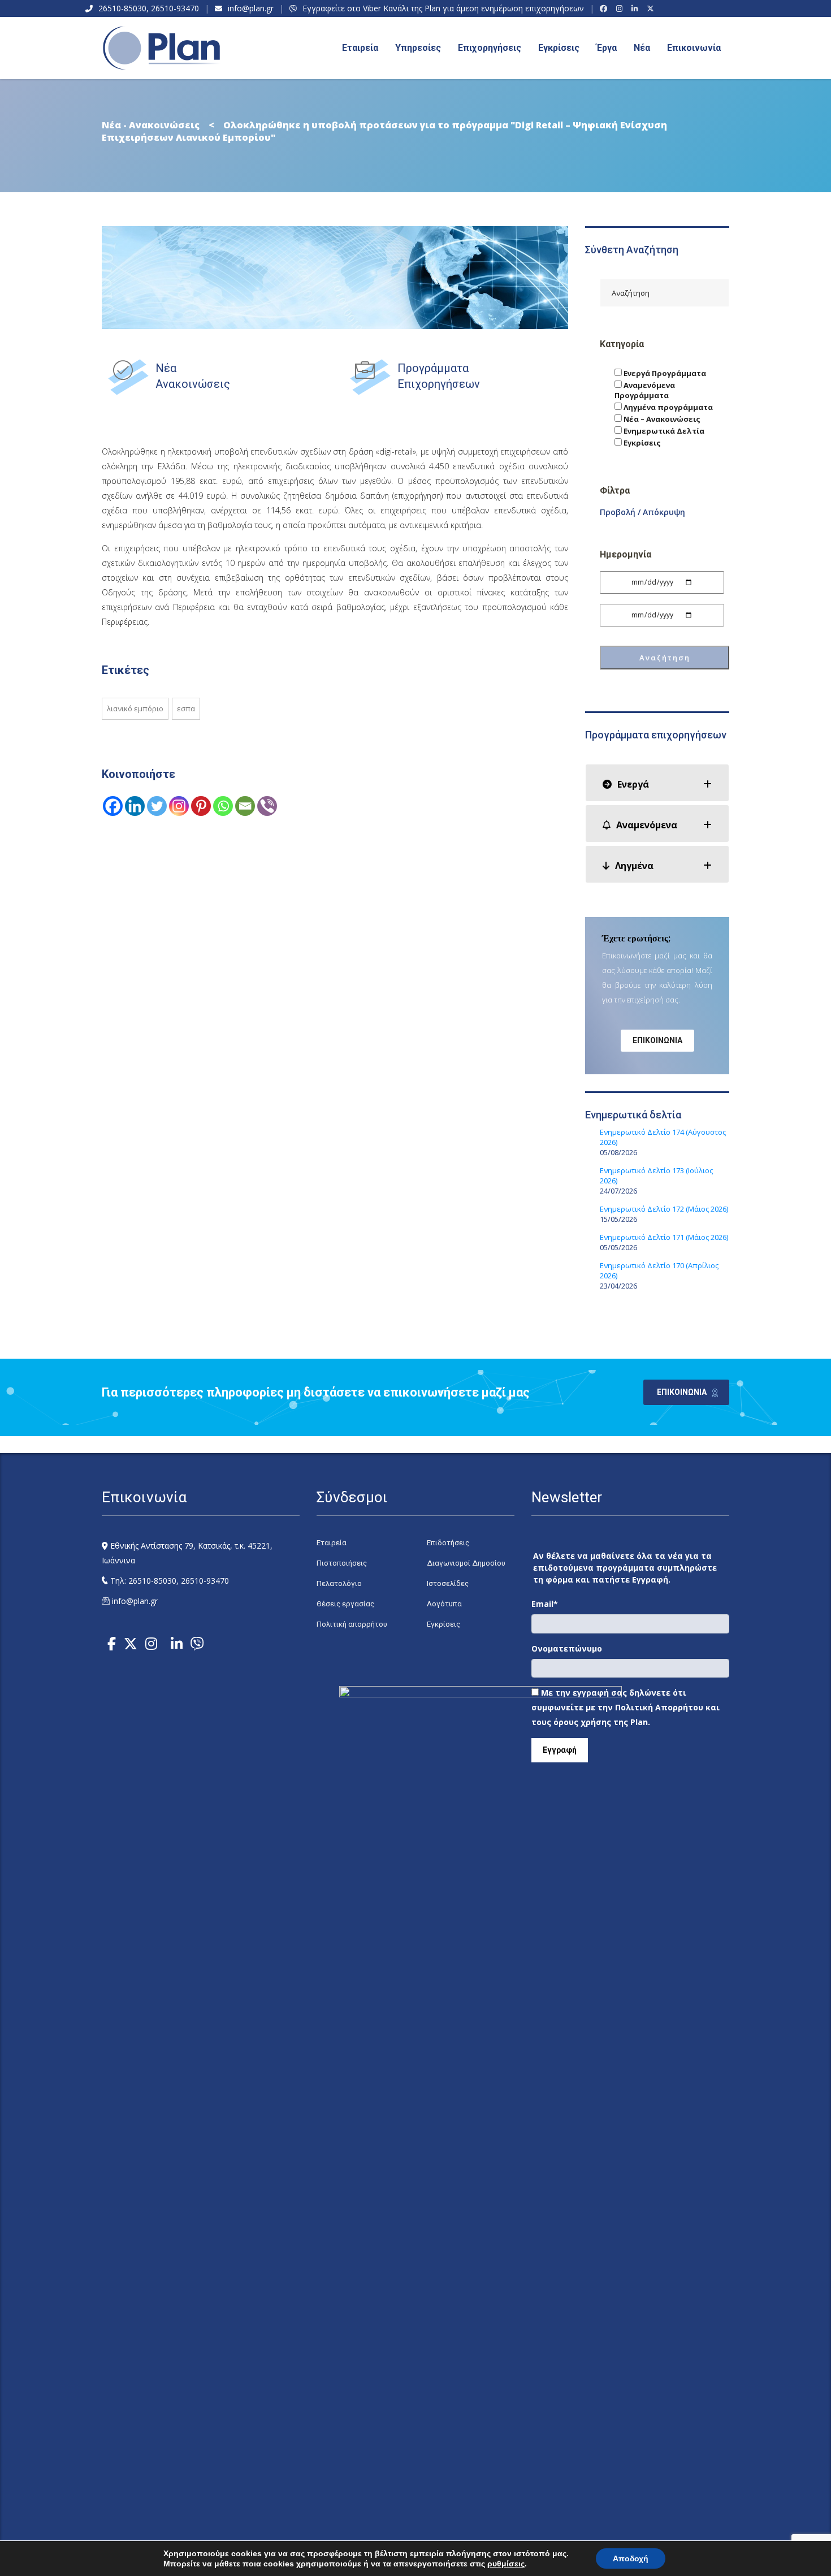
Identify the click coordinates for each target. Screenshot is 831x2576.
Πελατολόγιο (339, 1583)
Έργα (607, 48)
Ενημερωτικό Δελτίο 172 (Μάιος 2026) (664, 1209)
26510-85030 (122, 8)
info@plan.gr (251, 8)
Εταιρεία (332, 1543)
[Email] (245, 806)
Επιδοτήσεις (448, 1543)
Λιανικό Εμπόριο (135, 708)
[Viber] (267, 806)
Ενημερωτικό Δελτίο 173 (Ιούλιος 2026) (656, 1175)
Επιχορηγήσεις (490, 48)
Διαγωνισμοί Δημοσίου (466, 1563)
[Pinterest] (201, 806)
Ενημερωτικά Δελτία (663, 431)
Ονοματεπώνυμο (567, 1648)
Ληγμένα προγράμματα (667, 407)
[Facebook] (605, 8)
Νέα (642, 48)
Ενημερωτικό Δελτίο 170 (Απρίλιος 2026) (659, 1270)
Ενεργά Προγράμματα (664, 373)
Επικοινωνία (694, 48)
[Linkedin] (135, 806)
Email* (545, 1604)
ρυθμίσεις (506, 2564)
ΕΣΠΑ (186, 708)
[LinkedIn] (636, 8)
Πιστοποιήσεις (342, 1563)
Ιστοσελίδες (448, 1583)
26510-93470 (175, 8)
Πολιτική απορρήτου (352, 1624)
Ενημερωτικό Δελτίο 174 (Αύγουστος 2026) (663, 1137)
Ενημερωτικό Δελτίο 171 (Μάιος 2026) (664, 1237)
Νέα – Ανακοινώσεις (661, 419)
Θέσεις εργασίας (345, 1604)
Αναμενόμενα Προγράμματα (645, 390)
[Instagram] (621, 8)
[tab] (657, 783)
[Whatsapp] (223, 806)
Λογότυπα (444, 1604)
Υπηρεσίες (418, 48)
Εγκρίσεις (559, 48)
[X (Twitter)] (652, 8)
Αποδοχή (631, 2558)
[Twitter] (157, 806)
